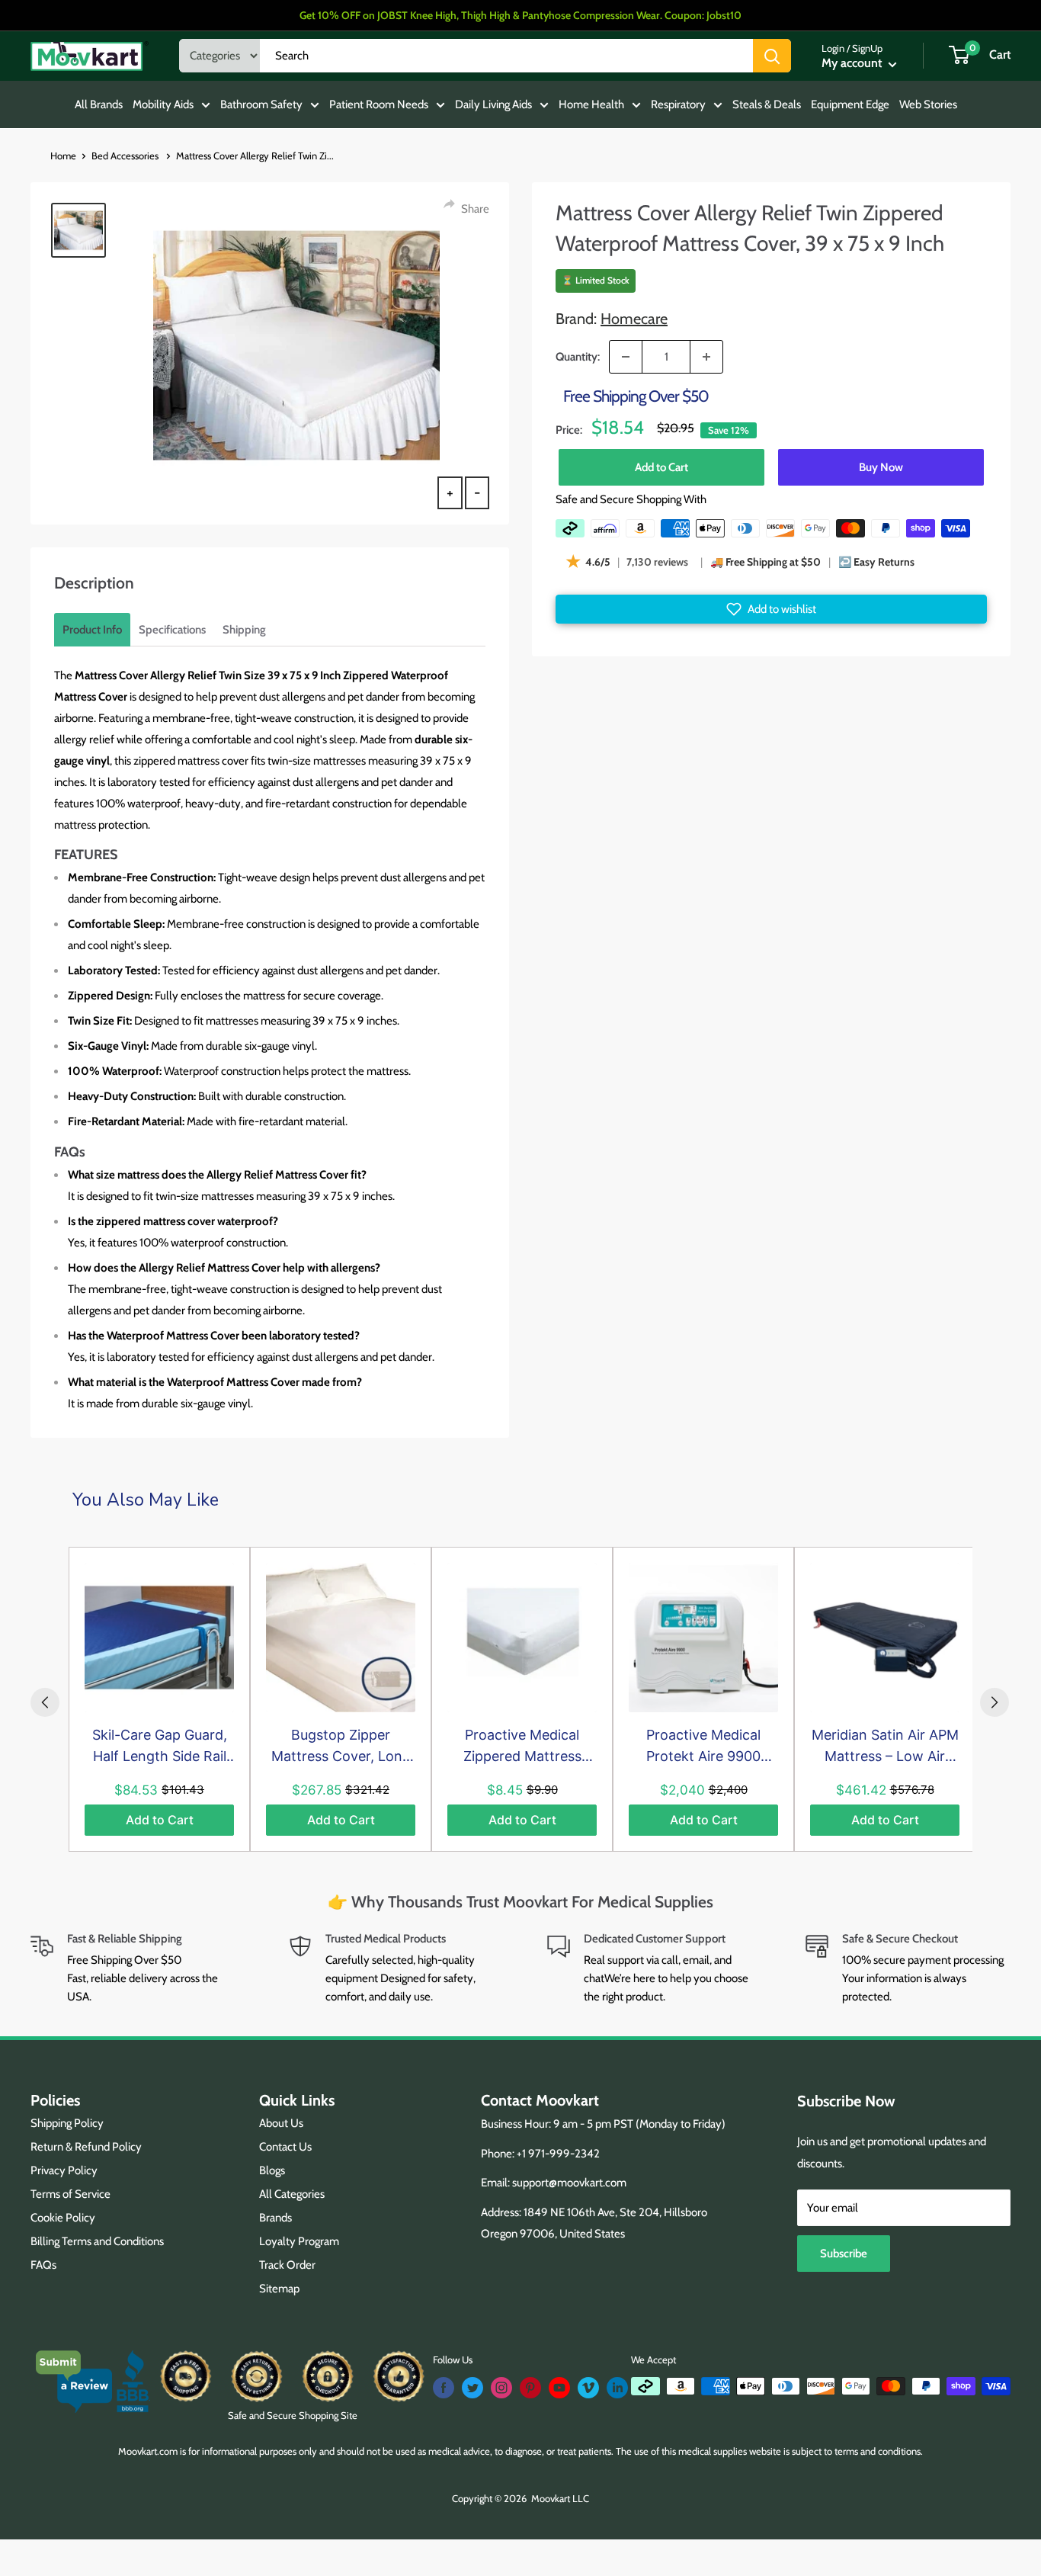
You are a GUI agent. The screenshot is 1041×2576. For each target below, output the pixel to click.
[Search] (772, 56)
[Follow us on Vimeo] (588, 2388)
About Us (281, 2123)
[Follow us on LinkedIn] (617, 2388)
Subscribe (844, 2254)
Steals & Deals (767, 104)
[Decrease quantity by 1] (626, 357)
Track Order (287, 2265)
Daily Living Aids (493, 104)
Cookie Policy (63, 2218)
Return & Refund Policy (86, 2147)
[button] (771, 609)
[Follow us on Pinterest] (530, 2388)
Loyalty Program (299, 2241)
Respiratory (678, 104)
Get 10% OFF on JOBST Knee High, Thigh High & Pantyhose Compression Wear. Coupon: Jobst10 (520, 15)
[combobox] (506, 56)
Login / (836, 48)
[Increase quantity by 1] (706, 357)
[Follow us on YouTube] (559, 2388)
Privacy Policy (64, 2170)
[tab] (92, 630)
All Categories (292, 2194)
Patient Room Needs (379, 104)
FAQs (43, 2265)
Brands (275, 2218)
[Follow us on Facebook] (444, 2388)
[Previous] (45, 1702)
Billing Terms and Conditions (97, 2241)
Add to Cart (661, 467)
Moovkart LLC (560, 2498)
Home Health (591, 104)
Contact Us (285, 2147)
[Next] (995, 1702)
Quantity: (578, 357)
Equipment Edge (850, 104)
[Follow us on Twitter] (472, 2388)
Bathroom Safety (261, 104)
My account (853, 63)
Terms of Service (70, 2194)
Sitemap (279, 2289)
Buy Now (881, 467)
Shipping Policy (67, 2123)
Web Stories (928, 104)
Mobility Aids (163, 104)
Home (63, 156)
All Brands (99, 104)
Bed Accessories (126, 156)
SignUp (867, 48)
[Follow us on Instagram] (501, 2388)
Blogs (272, 2170)
